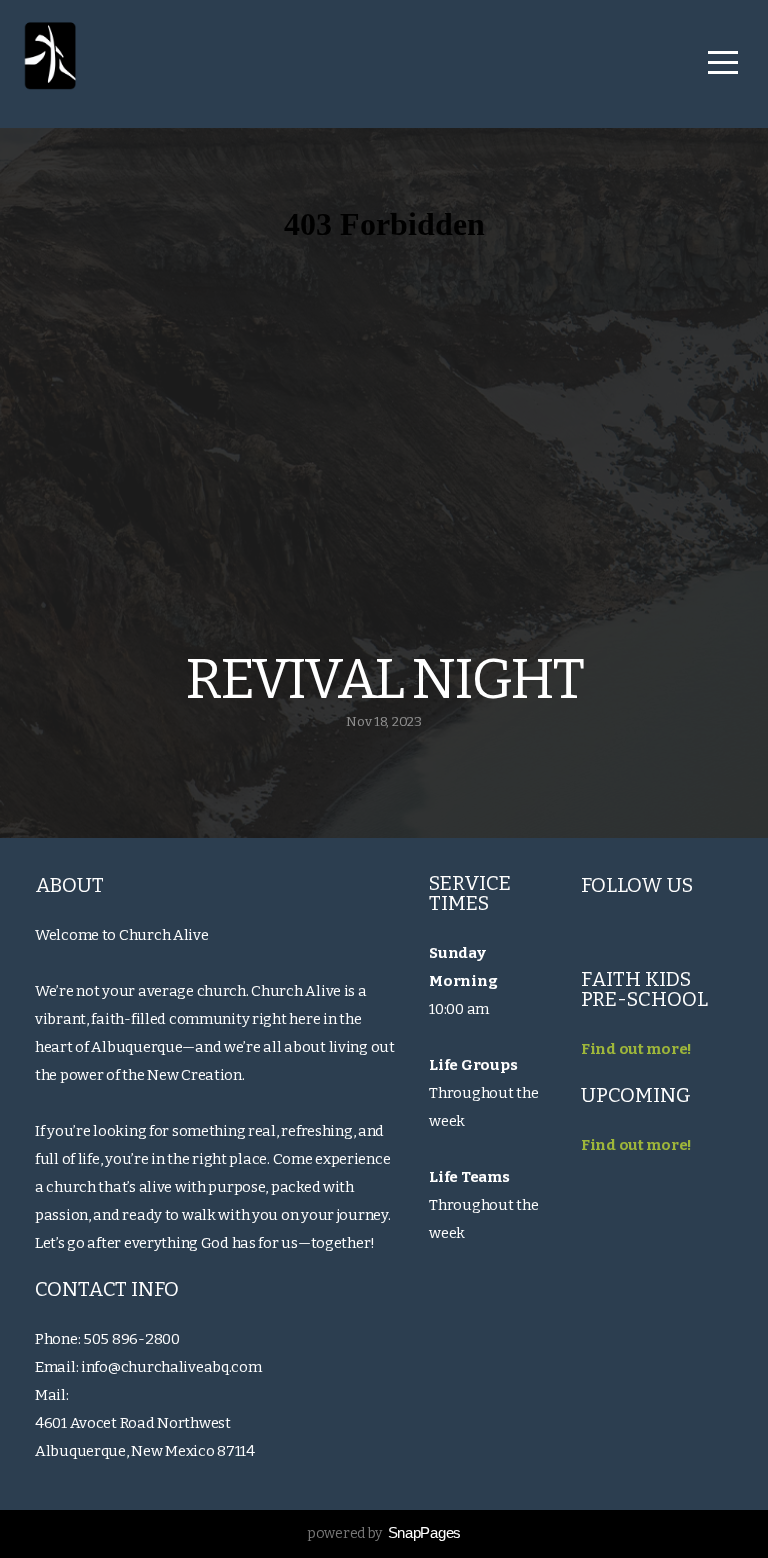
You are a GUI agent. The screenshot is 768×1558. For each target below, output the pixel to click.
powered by (384, 1533)
